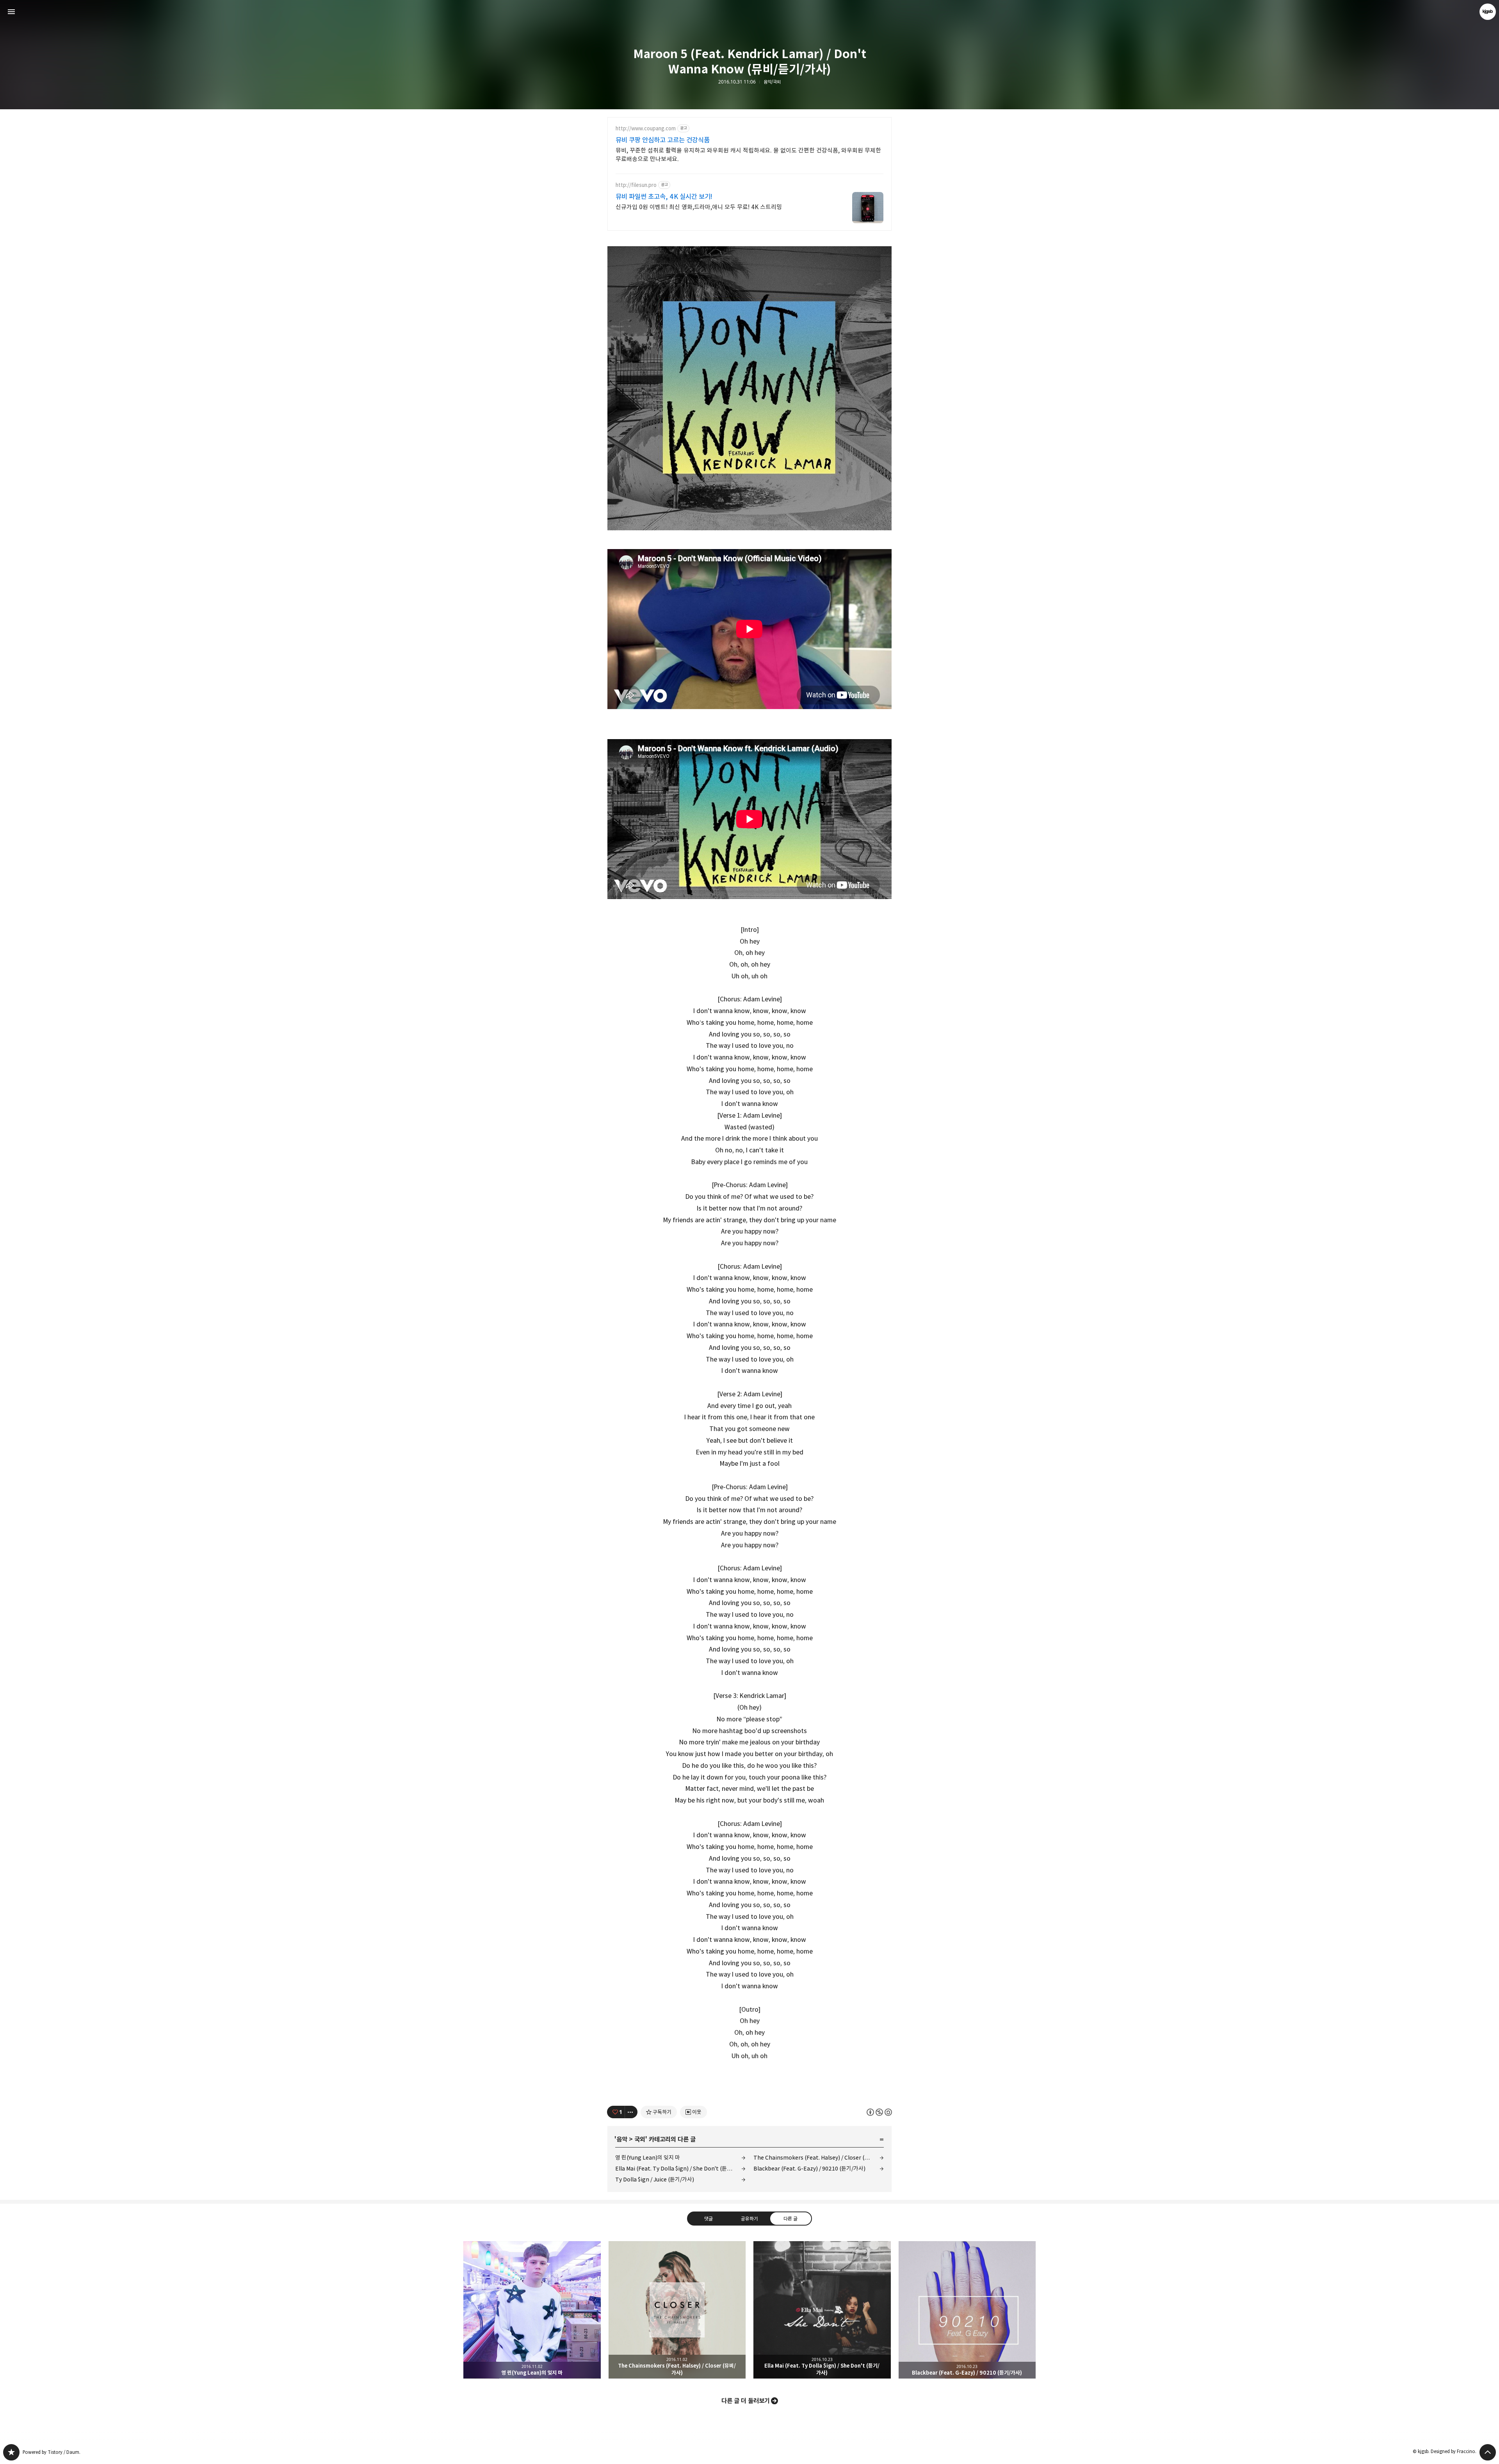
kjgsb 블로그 (11, 2452)
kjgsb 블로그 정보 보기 (1488, 12)
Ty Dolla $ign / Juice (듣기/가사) (655, 2179)
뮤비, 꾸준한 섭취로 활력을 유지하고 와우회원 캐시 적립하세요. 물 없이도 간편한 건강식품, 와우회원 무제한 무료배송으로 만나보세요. (748, 155)
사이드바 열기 (11, 12)
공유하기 (749, 2219)
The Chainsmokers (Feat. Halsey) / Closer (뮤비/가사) (819, 2157)
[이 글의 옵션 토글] (631, 2112)
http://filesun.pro (636, 185)
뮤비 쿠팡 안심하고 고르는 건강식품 (663, 140)
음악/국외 (772, 82)
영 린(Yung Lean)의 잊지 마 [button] (532, 2310)
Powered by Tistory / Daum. (52, 2452)
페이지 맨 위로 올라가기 (1488, 2452)
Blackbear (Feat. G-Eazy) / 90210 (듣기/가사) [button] (967, 2310)
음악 (622, 2139)
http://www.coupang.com (646, 129)
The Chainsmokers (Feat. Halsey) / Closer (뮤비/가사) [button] (677, 2310)
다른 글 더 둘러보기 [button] (746, 2401)
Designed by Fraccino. (1454, 2451)
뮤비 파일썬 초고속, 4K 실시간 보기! (664, 197)
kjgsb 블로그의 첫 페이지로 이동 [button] (749, 12)
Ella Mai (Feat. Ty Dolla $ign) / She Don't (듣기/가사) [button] (822, 2310)
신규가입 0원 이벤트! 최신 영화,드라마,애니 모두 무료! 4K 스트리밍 (699, 207)
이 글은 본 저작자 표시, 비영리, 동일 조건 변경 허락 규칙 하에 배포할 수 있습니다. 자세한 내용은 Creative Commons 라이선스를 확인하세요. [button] (879, 2112)
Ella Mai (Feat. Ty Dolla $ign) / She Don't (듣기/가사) (680, 2168)
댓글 (709, 2219)
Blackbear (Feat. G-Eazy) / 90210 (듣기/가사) (809, 2168)
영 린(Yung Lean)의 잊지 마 (648, 2157)
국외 (640, 2139)
